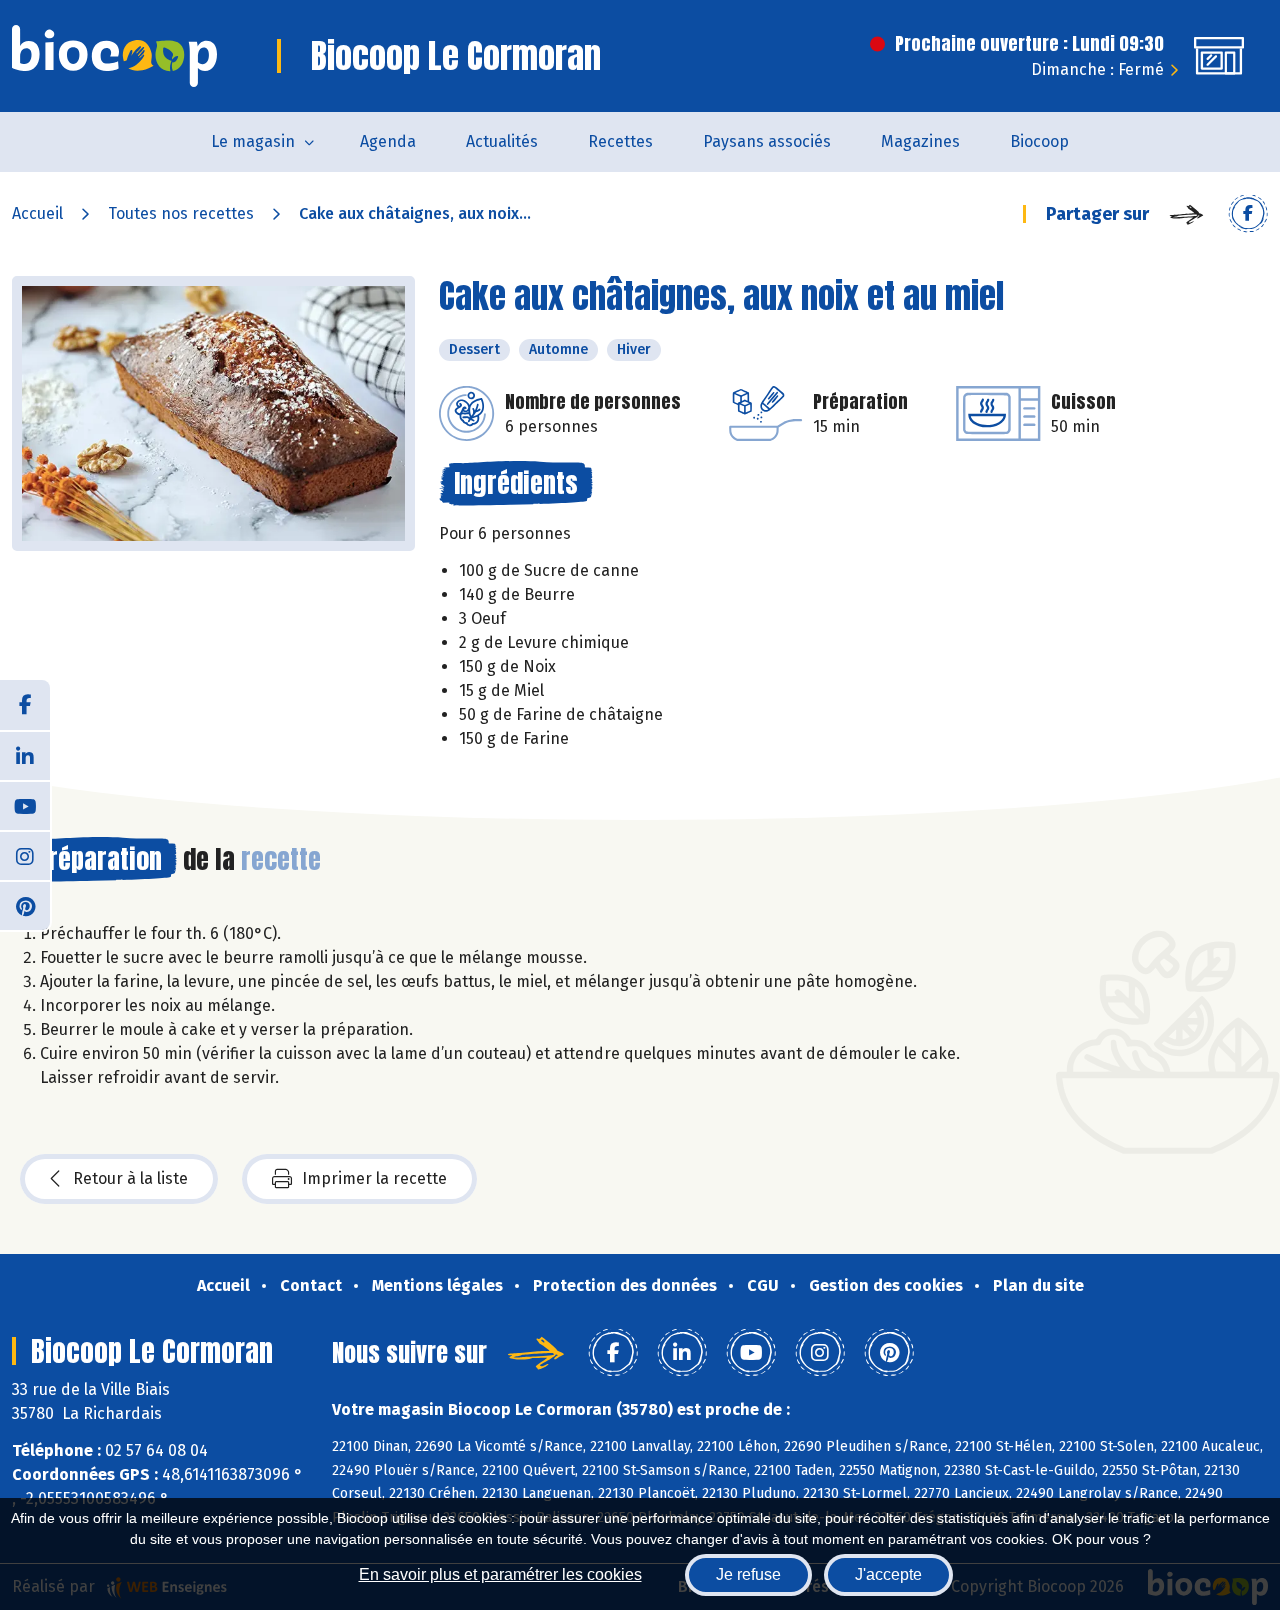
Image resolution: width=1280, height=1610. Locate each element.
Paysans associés (767, 141)
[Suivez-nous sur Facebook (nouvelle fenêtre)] (25, 705)
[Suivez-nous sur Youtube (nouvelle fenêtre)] (25, 805)
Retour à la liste (130, 1178)
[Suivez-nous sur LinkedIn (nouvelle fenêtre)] (25, 755)
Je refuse (748, 1574)
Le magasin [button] (253, 141)
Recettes (620, 141)
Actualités (502, 141)
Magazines (920, 141)
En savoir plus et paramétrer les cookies (500, 1574)
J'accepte (888, 1574)
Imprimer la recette (374, 1178)
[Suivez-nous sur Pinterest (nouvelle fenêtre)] (25, 905)
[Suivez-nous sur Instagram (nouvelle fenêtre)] (25, 855)
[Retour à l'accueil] (114, 56)
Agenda (388, 141)
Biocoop (1039, 141)
